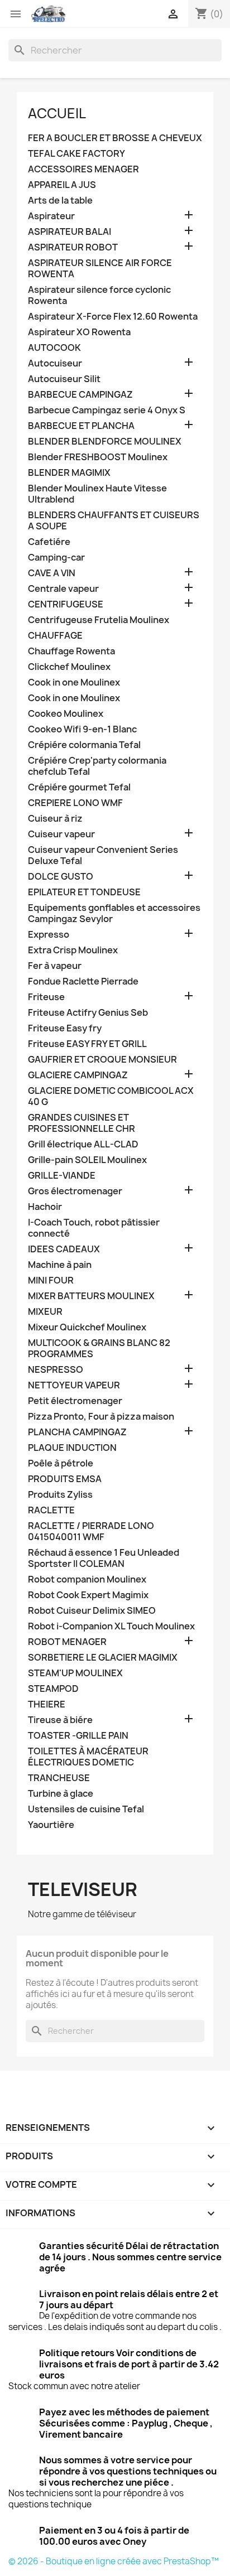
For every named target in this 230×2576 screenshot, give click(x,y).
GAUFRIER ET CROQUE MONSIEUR (102, 1060)
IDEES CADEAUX (64, 1249)
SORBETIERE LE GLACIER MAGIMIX (103, 1658)
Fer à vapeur (55, 966)
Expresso (49, 935)
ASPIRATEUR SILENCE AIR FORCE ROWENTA (100, 269)
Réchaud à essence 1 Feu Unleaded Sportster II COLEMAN (104, 1558)
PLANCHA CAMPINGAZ (77, 1432)
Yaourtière (51, 1825)
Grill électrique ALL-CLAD (83, 1144)
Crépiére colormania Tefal (84, 745)
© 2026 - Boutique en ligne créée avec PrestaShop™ (114, 2561)
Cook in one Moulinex (74, 682)
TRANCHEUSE (59, 1778)
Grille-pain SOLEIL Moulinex (87, 1160)
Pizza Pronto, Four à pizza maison (101, 1417)
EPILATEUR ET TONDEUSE (84, 892)
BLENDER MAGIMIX (69, 473)
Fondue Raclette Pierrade (83, 981)
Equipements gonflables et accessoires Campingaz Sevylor (114, 913)
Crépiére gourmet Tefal (79, 787)
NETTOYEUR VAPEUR (74, 1385)
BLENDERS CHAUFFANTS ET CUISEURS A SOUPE (114, 521)
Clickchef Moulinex (69, 667)
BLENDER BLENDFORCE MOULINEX (105, 442)
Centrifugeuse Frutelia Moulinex (99, 620)
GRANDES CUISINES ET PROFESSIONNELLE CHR (82, 1123)
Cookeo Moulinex (66, 714)
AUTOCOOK (54, 348)
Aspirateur (51, 216)
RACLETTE (51, 1510)
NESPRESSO (56, 1370)
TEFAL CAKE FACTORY (76, 154)
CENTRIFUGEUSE (66, 604)
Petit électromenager (75, 1401)
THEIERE (47, 1704)
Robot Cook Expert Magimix (88, 1595)
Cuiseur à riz (55, 819)
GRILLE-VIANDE (62, 1176)
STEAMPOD (53, 1689)
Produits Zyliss (60, 1495)
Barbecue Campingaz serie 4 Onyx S (107, 410)
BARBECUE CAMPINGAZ (80, 395)
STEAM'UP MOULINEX (75, 1673)
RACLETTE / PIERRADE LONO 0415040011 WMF (91, 1531)
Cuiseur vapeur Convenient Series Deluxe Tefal (103, 855)
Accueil (57, 113)
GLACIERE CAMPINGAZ (78, 1075)
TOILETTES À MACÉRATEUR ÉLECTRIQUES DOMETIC (88, 1757)
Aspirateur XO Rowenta (79, 332)
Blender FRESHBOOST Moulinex (98, 457)
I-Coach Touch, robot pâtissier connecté (94, 1228)
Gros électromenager (75, 1191)
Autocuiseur (55, 363)
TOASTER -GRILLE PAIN (78, 1736)
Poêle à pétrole (61, 1463)
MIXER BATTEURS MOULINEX (91, 1296)
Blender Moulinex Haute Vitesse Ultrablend (97, 494)
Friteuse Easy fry (65, 1028)
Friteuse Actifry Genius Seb (88, 1013)
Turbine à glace (61, 1794)
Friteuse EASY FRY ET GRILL (87, 1044)
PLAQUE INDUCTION (72, 1448)
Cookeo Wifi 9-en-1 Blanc (82, 729)
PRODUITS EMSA (65, 1479)
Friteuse (46, 997)
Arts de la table (60, 201)
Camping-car (56, 558)
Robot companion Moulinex (87, 1579)
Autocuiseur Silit (64, 379)
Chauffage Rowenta (71, 651)
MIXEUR (45, 1312)
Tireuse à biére (60, 1720)
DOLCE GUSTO (61, 877)
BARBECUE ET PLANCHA (81, 426)
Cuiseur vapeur (61, 834)
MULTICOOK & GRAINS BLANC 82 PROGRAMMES (99, 1349)
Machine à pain (60, 1265)
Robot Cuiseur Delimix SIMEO (92, 1611)
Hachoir (45, 1207)
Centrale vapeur (63, 589)
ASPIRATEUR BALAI (70, 232)
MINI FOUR (51, 1280)
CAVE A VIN (52, 573)
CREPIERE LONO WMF (75, 803)
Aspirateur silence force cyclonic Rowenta (99, 295)
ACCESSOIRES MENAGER (83, 169)
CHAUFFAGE (55, 636)
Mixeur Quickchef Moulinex (87, 1327)
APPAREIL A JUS (62, 185)
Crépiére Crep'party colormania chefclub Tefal (97, 766)
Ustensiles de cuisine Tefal (86, 1809)
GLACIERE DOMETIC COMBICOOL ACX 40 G (111, 1096)
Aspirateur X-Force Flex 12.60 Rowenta (113, 317)
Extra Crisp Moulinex (73, 950)
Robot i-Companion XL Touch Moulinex (111, 1626)
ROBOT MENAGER (67, 1642)
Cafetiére (49, 542)
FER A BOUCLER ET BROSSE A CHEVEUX (115, 138)
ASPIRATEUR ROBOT (73, 247)
